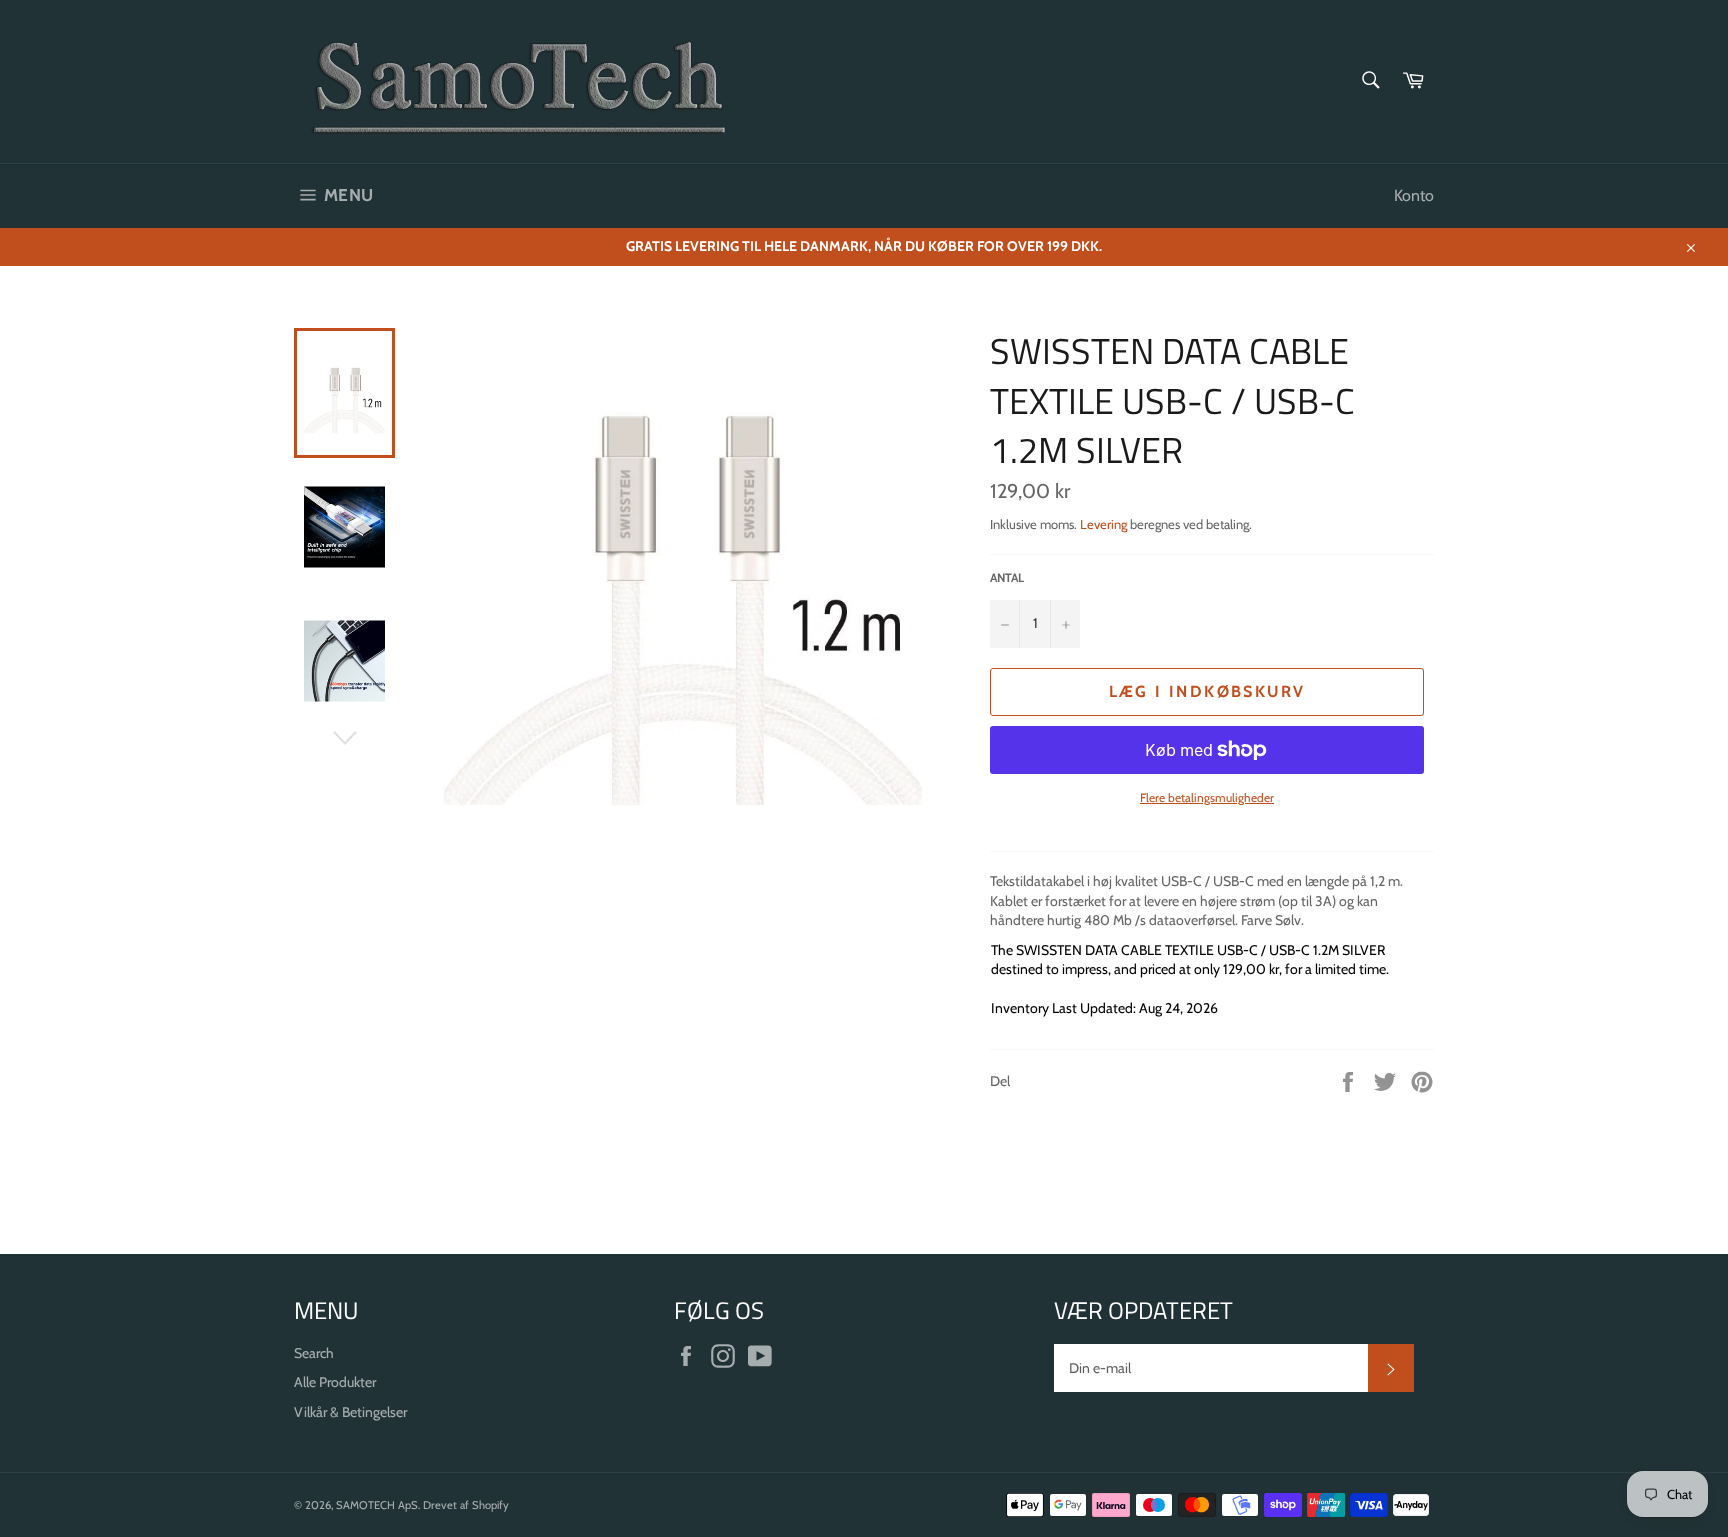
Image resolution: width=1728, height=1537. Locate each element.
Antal (1007, 577)
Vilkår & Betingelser (350, 1412)
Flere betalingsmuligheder (1207, 797)
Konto (1414, 195)
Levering (1103, 524)
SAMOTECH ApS (377, 1505)
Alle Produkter (335, 1382)
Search (314, 1353)
